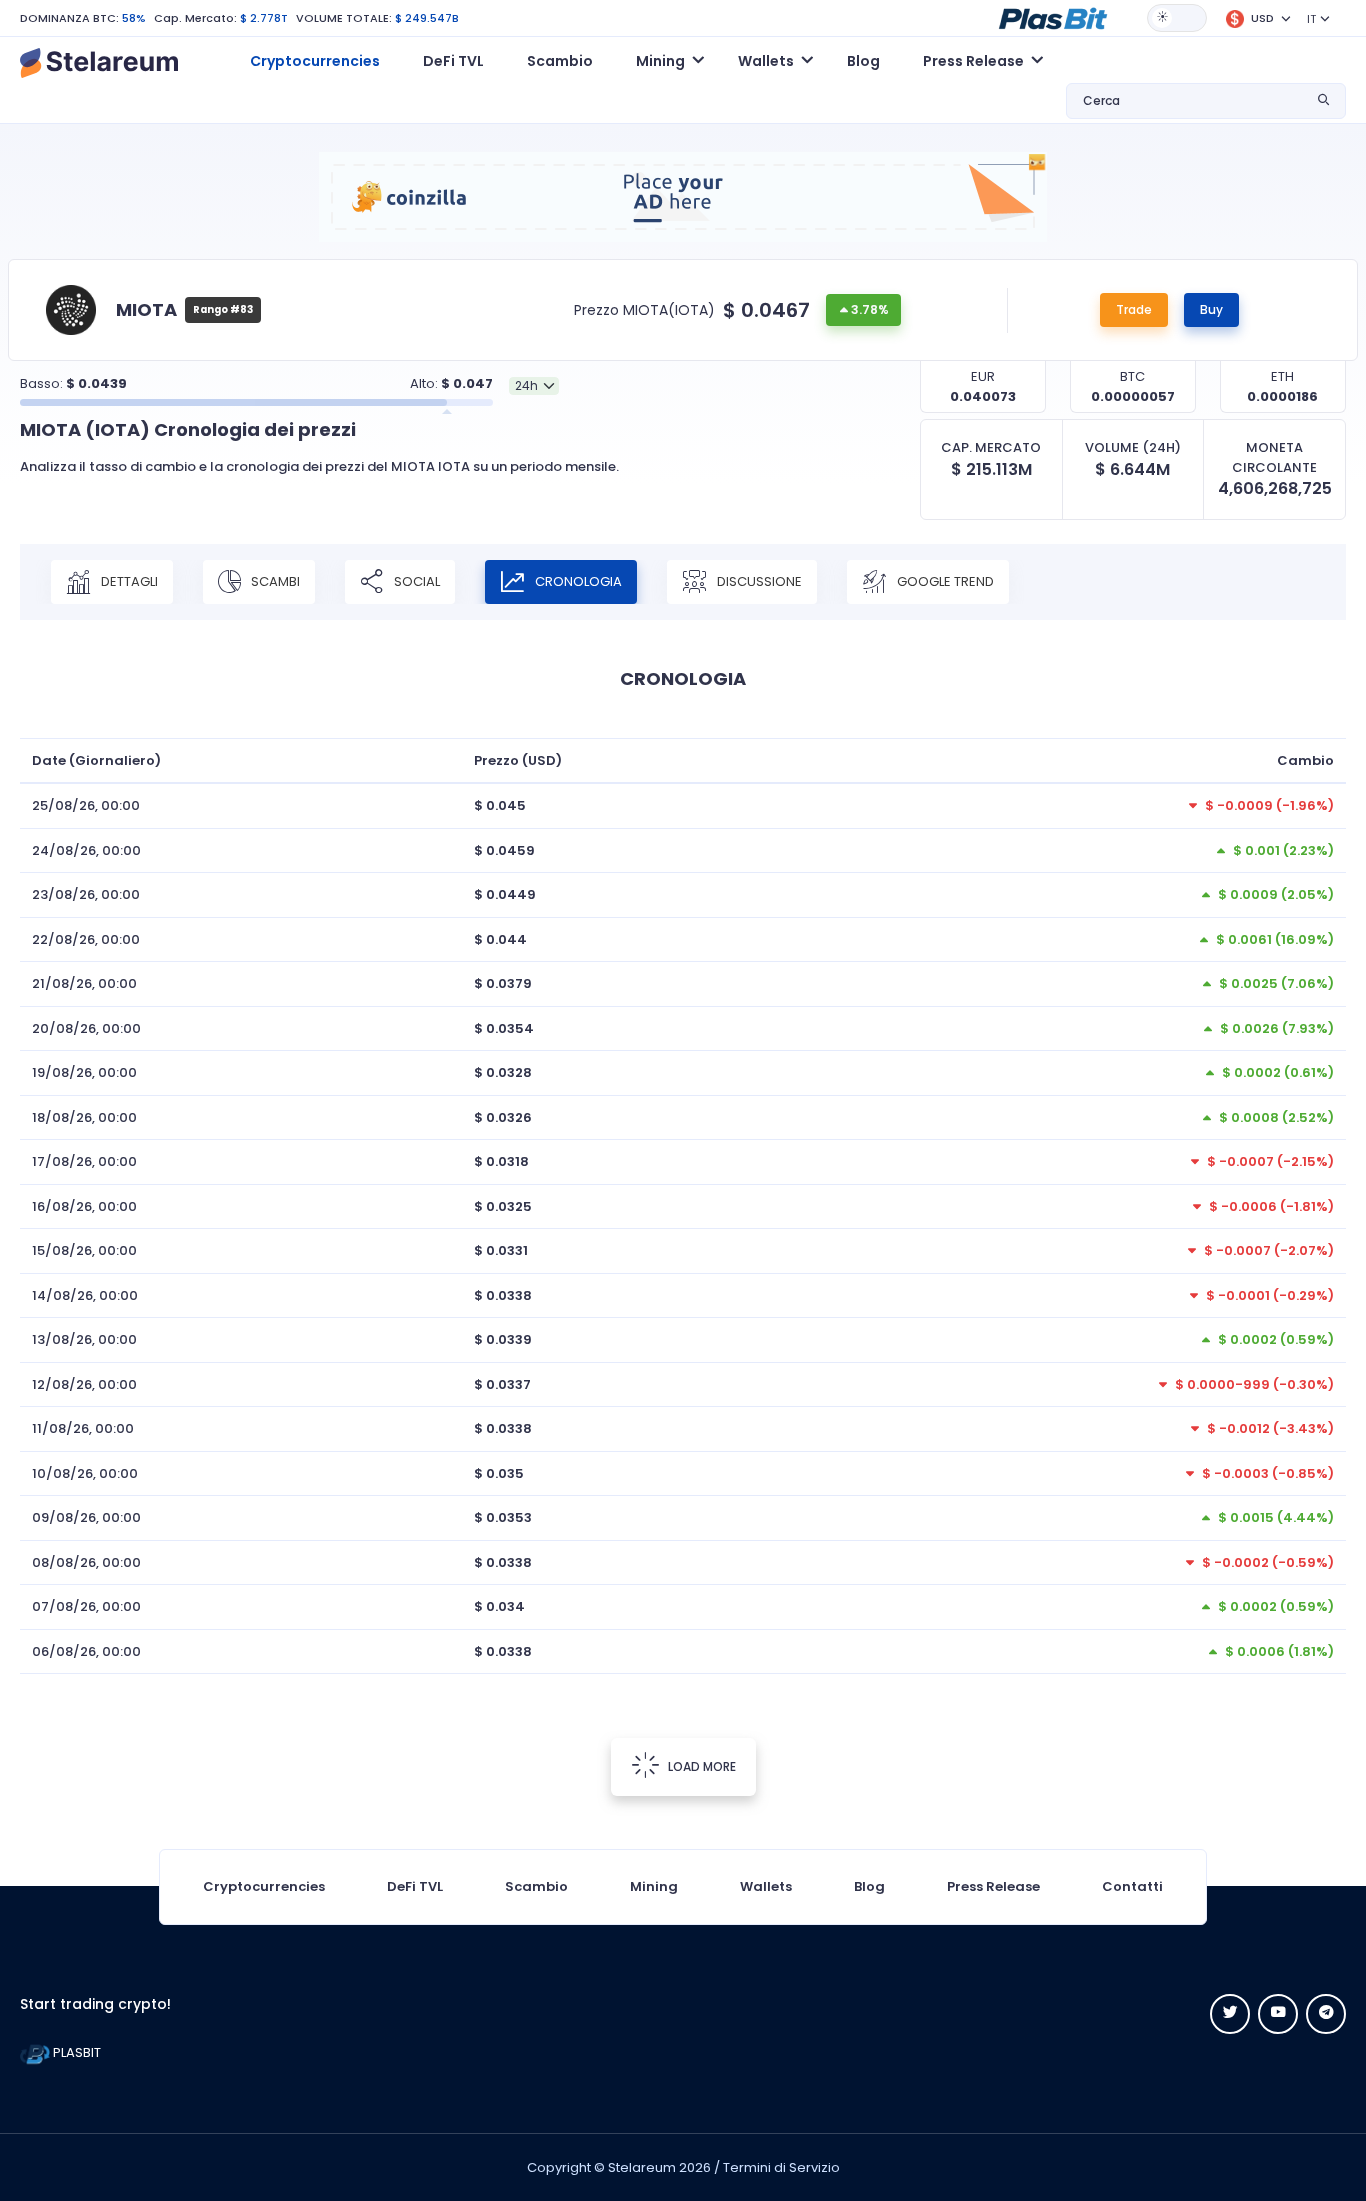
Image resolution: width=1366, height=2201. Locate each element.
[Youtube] (1278, 2014)
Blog (863, 61)
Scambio (560, 61)
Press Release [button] (973, 61)
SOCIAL (415, 581)
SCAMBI (274, 581)
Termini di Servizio (781, 2167)
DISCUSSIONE (758, 581)
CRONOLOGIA (577, 581)
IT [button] (1311, 19)
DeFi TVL (453, 61)
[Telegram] (1326, 2014)
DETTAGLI (128, 581)
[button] (1053, 17)
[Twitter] (1230, 2014)
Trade (1134, 309)
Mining (654, 1886)
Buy (1211, 309)
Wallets (766, 1886)
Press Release (993, 1886)
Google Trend (944, 581)
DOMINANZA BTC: (69, 18)
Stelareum (642, 2167)
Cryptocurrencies (315, 61)
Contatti (1132, 1886)
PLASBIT (75, 2052)
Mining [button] (660, 61)
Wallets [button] (766, 61)
